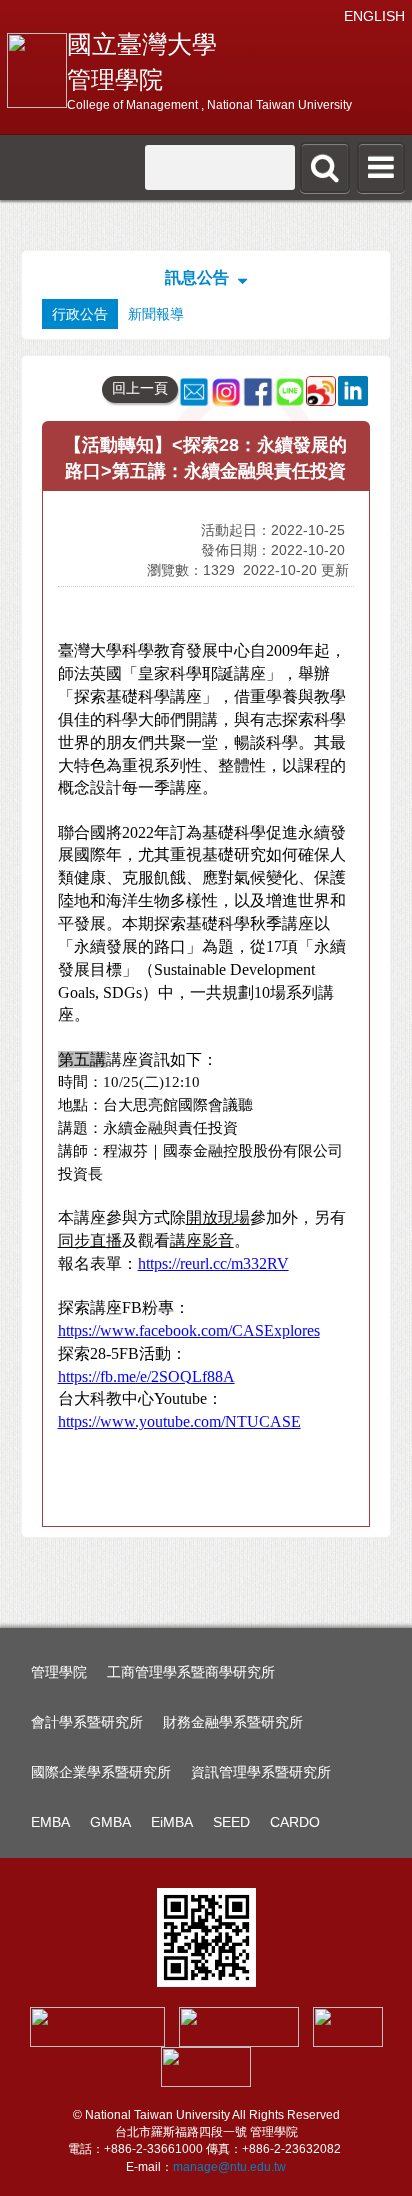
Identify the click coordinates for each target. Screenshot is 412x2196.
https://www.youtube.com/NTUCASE (179, 1421)
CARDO (295, 1822)
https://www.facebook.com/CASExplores (189, 1330)
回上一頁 (140, 388)
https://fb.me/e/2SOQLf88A (146, 1376)
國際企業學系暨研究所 (101, 1772)
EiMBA (172, 1822)
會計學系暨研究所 (87, 1722)
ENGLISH (374, 16)
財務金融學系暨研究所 (233, 1722)
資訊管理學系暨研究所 (261, 1772)
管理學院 (59, 1672)
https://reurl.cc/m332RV (213, 1263)
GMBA (110, 1822)
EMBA (50, 1822)
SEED (231, 1822)
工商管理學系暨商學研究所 (191, 1672)
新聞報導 (156, 314)
